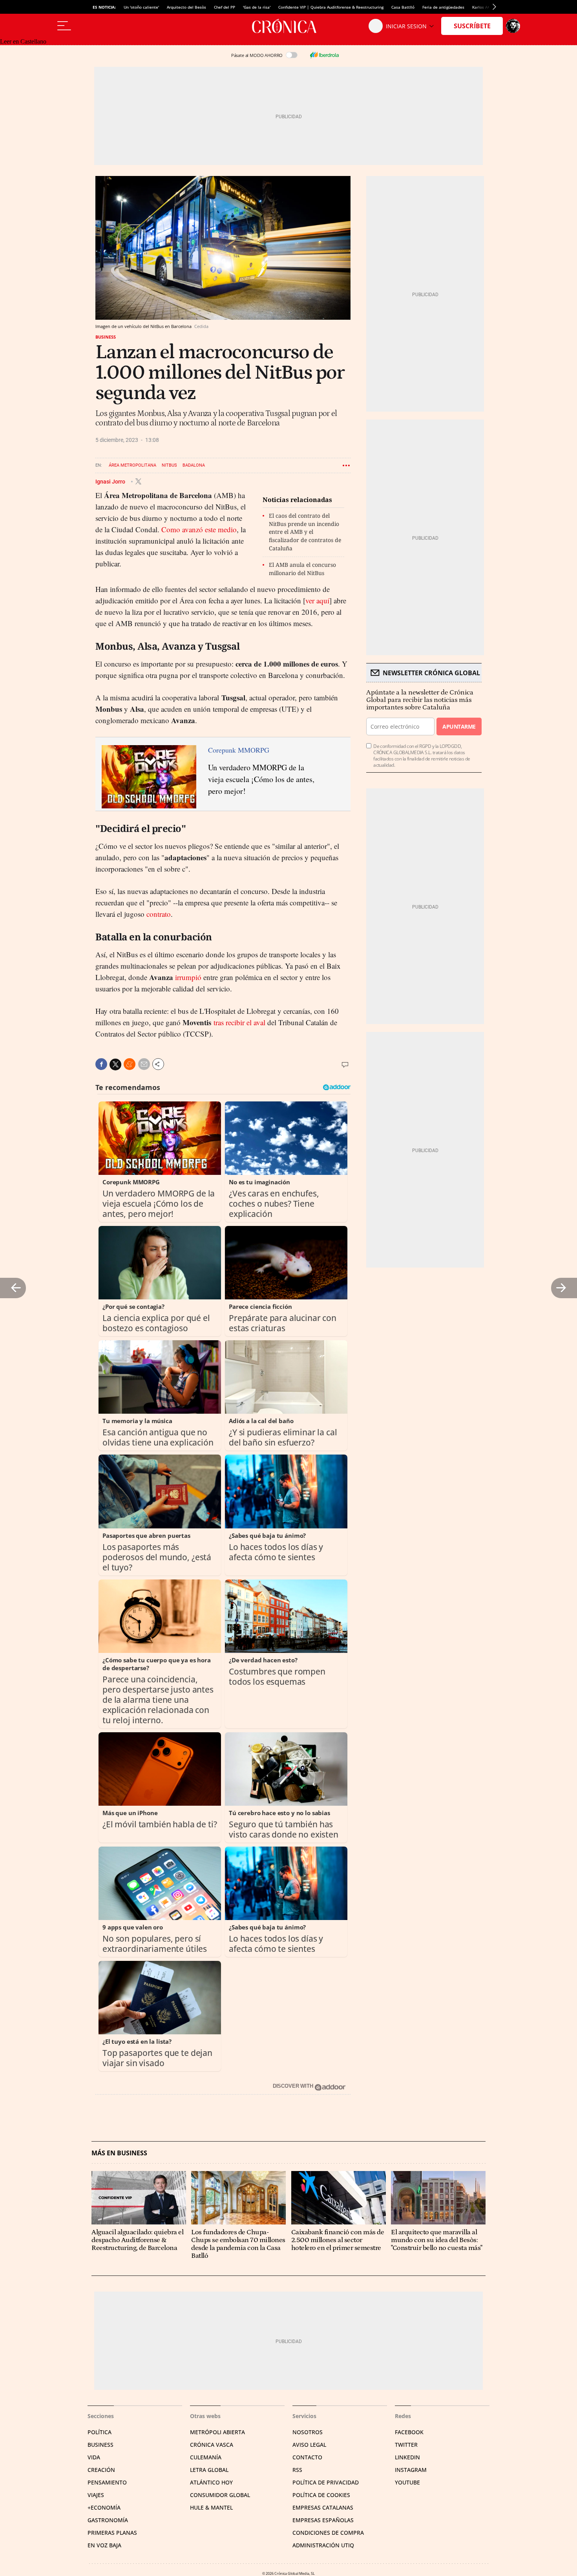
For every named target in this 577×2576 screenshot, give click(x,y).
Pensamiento (107, 2482)
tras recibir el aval (239, 1022)
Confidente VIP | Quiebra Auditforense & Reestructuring (331, 7)
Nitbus (169, 465)
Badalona (194, 465)
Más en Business (119, 2153)
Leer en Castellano (23, 41)
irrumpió (188, 977)
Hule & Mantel (211, 2507)
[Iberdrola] (324, 55)
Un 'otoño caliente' (141, 7)
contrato (159, 914)
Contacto (307, 2457)
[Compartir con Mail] (144, 1064)
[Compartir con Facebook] (101, 1064)
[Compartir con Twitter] (115, 1064)
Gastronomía (108, 2520)
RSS (297, 2470)
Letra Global (209, 2470)
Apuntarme (459, 726)
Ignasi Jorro (111, 481)
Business (106, 337)
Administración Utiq (323, 2545)
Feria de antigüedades (443, 7)
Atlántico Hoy (211, 2482)
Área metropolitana (132, 465)
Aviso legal (309, 2445)
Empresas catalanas (323, 2507)
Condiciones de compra (328, 2533)
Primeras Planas (112, 2533)
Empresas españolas (323, 2520)
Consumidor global (220, 2495)
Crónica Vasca (212, 2445)
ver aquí (317, 600)
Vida (94, 2457)
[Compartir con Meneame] (130, 1064)
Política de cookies (321, 2495)
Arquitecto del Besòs (186, 7)
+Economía (104, 2507)
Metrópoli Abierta (217, 2432)
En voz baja (104, 2545)
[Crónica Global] (288, 26)
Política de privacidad (326, 2482)
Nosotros (308, 2432)
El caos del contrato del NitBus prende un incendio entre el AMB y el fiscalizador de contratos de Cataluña (305, 532)
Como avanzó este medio (199, 529)
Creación (101, 2470)
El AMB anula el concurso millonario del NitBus (302, 569)
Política (100, 2432)
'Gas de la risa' (257, 7)
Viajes (96, 2495)
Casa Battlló (403, 7)
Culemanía (206, 2457)
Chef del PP (225, 7)
